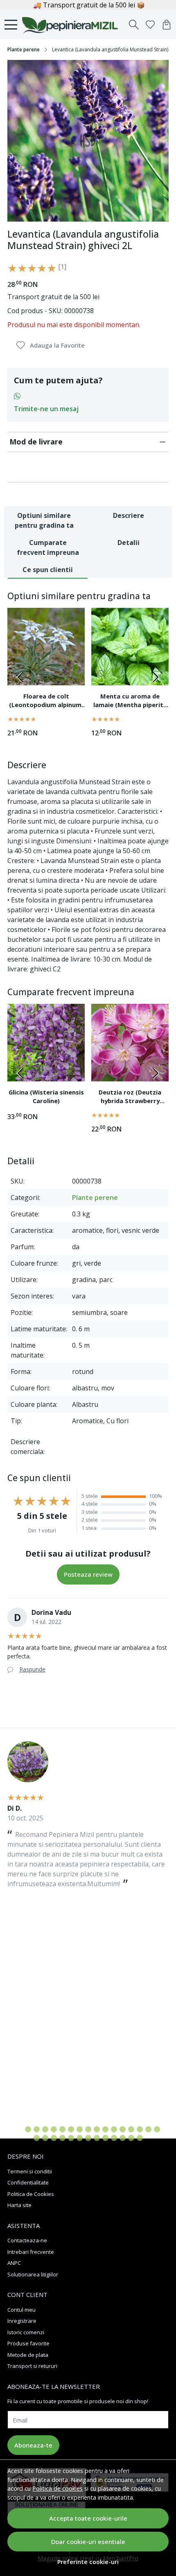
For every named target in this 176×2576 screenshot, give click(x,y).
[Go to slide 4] (45, 2129)
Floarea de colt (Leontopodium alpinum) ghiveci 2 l (46, 702)
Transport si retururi (32, 2366)
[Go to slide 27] (114, 2138)
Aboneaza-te (33, 2445)
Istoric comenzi (26, 2332)
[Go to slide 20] (54, 2138)
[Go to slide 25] (97, 2138)
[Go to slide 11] (105, 2129)
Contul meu (21, 2310)
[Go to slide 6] (62, 2129)
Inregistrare (22, 2321)
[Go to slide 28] (123, 2138)
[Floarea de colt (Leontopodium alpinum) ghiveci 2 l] (46, 647)
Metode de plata (28, 2355)
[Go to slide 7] (71, 2129)
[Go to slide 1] (19, 2129)
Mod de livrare (36, 442)
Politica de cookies (58, 2488)
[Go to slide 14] (131, 2129)
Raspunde (32, 1669)
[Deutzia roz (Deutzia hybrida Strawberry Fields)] (130, 1043)
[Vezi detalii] (102, 674)
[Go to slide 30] (140, 2138)
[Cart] (167, 25)
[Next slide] (156, 677)
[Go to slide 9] (88, 2129)
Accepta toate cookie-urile (88, 2518)
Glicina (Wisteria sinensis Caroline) (46, 1097)
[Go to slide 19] (45, 2138)
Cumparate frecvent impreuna (48, 547)
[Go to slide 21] (62, 2138)
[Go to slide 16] (148, 2129)
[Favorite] (150, 25)
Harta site (19, 2205)
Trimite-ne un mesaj (46, 409)
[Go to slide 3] (37, 2129)
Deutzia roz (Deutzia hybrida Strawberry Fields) (130, 1098)
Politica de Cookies (31, 2194)
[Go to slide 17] (157, 2129)
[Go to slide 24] (88, 2138)
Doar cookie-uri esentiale (88, 2542)
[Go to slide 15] (140, 2129)
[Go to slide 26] (105, 2138)
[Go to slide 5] (54, 2129)
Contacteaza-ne (27, 2240)
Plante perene (24, 49)
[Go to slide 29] (131, 2138)
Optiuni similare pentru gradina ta (44, 520)
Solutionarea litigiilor (33, 2274)
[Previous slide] (20, 677)
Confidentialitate (28, 2182)
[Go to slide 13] (123, 2129)
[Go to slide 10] (97, 2129)
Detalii (129, 543)
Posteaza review (88, 1574)
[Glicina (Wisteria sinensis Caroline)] (46, 1043)
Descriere (129, 515)
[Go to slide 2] (28, 2129)
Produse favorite (28, 2343)
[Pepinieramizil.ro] (72, 25)
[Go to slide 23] (80, 2138)
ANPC (14, 2263)
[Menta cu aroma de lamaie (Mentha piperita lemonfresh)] (130, 647)
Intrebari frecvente (31, 2252)
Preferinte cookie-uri (88, 2562)
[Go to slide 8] (80, 2129)
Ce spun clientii (48, 570)
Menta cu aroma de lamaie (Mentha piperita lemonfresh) (130, 702)
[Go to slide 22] (71, 2138)
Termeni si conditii (30, 2171)
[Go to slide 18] (37, 2138)
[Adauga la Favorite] (74, 674)
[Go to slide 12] (114, 2129)
